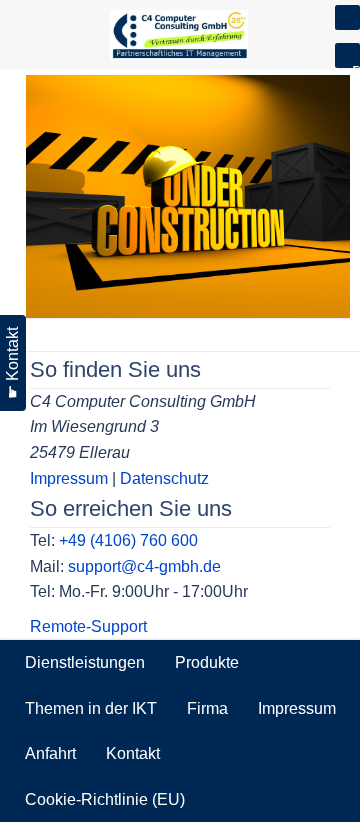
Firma (207, 708)
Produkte (207, 662)
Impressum (69, 478)
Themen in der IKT (91, 708)
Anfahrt (50, 753)
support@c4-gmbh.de (144, 566)
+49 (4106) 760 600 (128, 540)
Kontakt (133, 753)
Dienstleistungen (85, 662)
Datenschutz (164, 478)
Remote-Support (88, 626)
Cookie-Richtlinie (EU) (105, 799)
